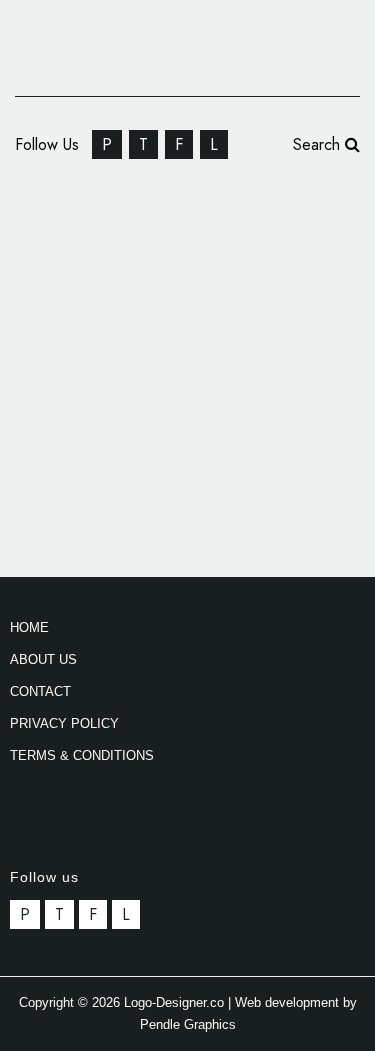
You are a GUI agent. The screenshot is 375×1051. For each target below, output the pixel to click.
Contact (40, 691)
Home (29, 627)
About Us (43, 659)
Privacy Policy (64, 723)
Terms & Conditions (82, 755)
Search (319, 144)
